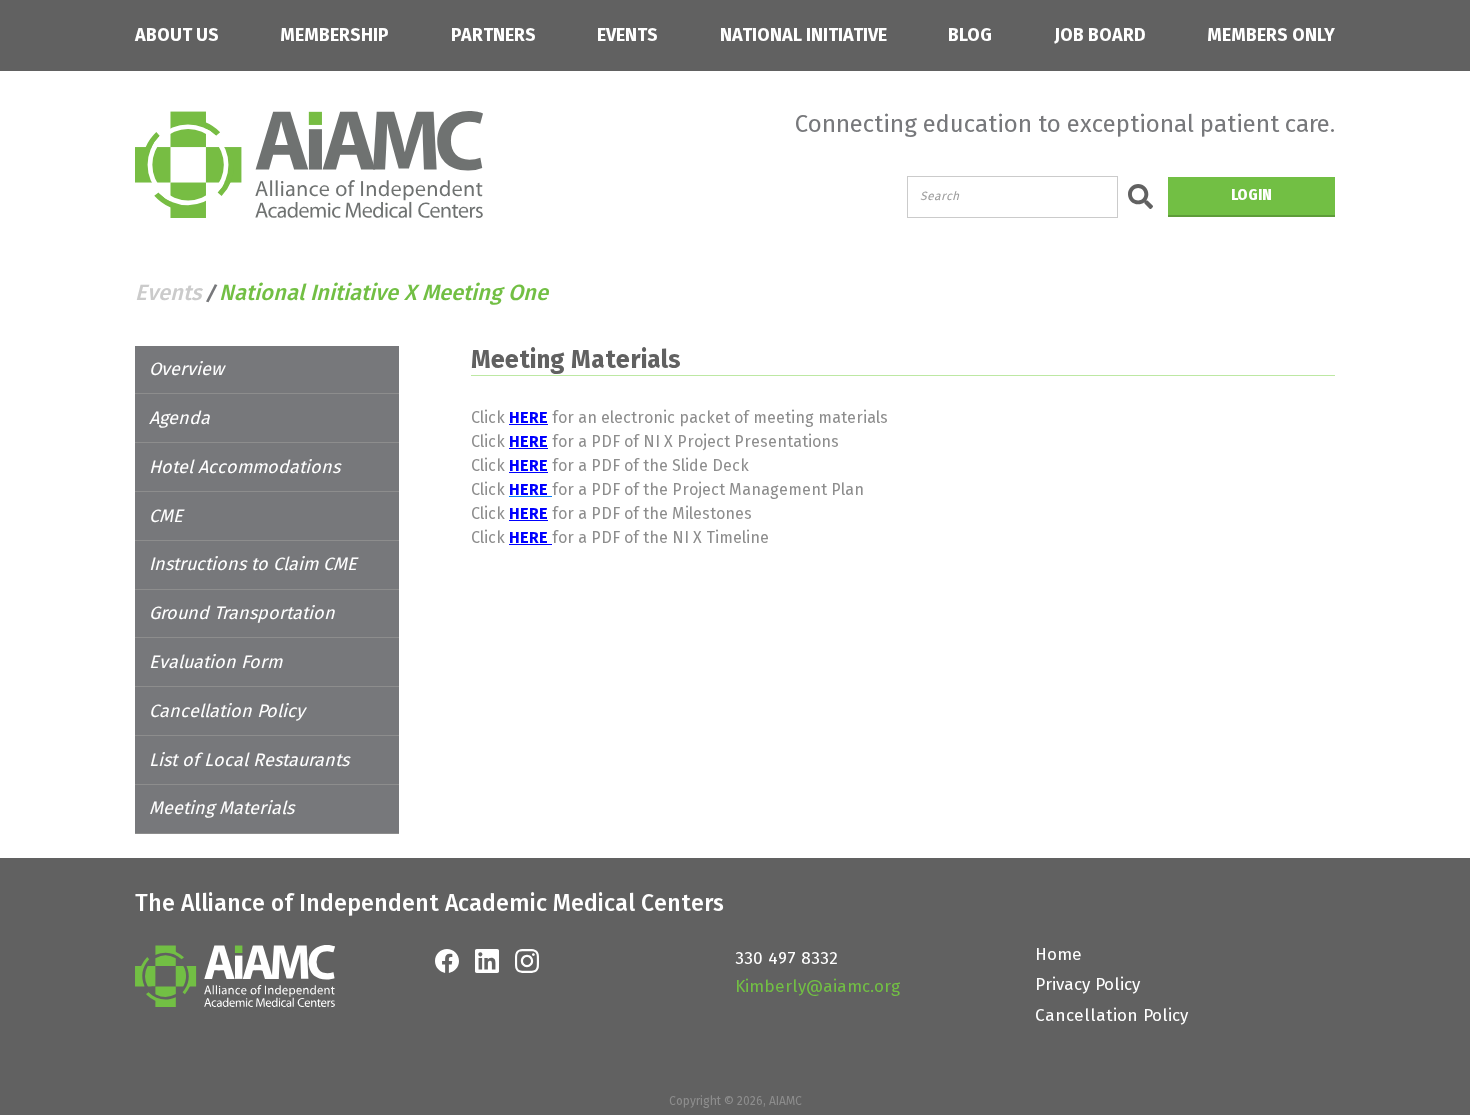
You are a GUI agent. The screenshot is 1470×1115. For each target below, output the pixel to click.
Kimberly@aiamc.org (817, 986)
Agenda (179, 418)
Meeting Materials (221, 808)
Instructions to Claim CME (253, 564)
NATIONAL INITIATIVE (803, 35)
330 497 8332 (786, 958)
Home (1058, 954)
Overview (186, 369)
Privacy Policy (1087, 984)
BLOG (970, 35)
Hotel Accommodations (244, 467)
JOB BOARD (1100, 35)
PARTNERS (493, 35)
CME (166, 516)
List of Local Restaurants (249, 760)
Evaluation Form (215, 662)
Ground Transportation (242, 613)
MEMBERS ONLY (1271, 35)
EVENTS (627, 35)
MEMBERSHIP (334, 35)
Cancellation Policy (227, 711)
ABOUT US (177, 35)
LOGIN (1251, 194)
